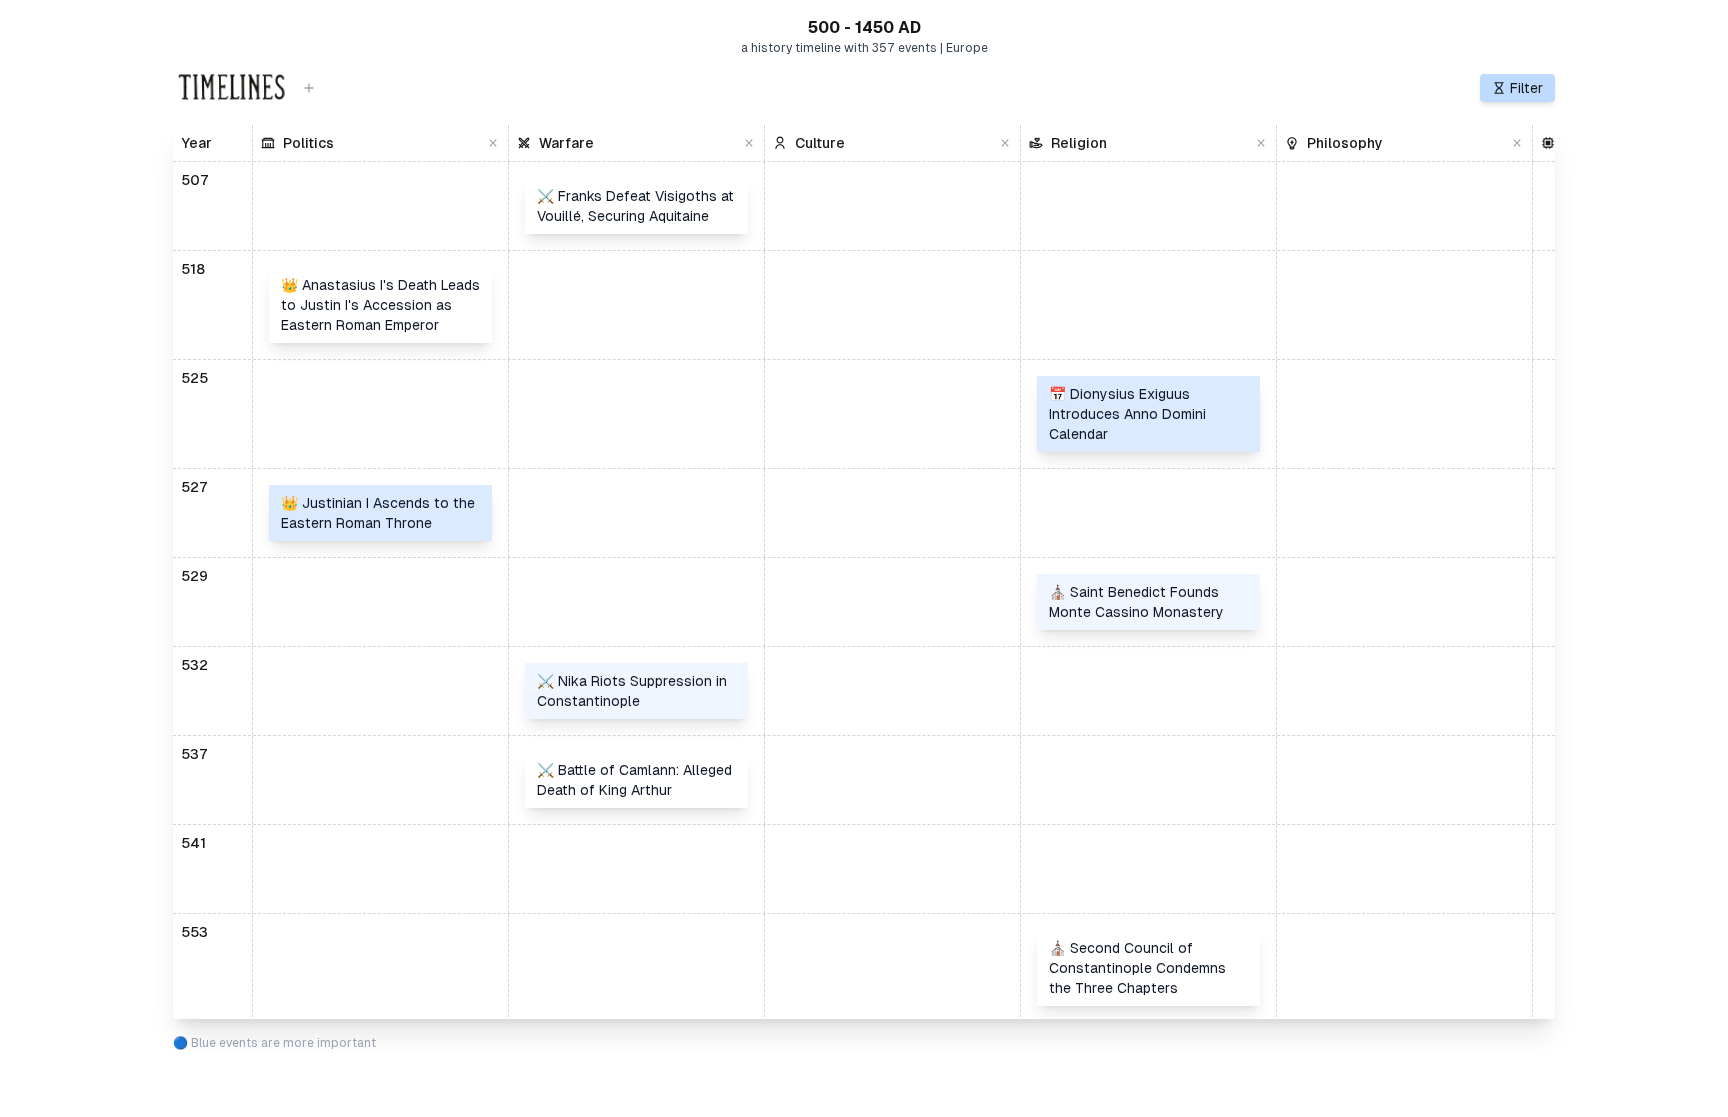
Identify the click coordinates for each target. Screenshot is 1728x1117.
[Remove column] (493, 143)
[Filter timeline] (309, 88)
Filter (1526, 88)
